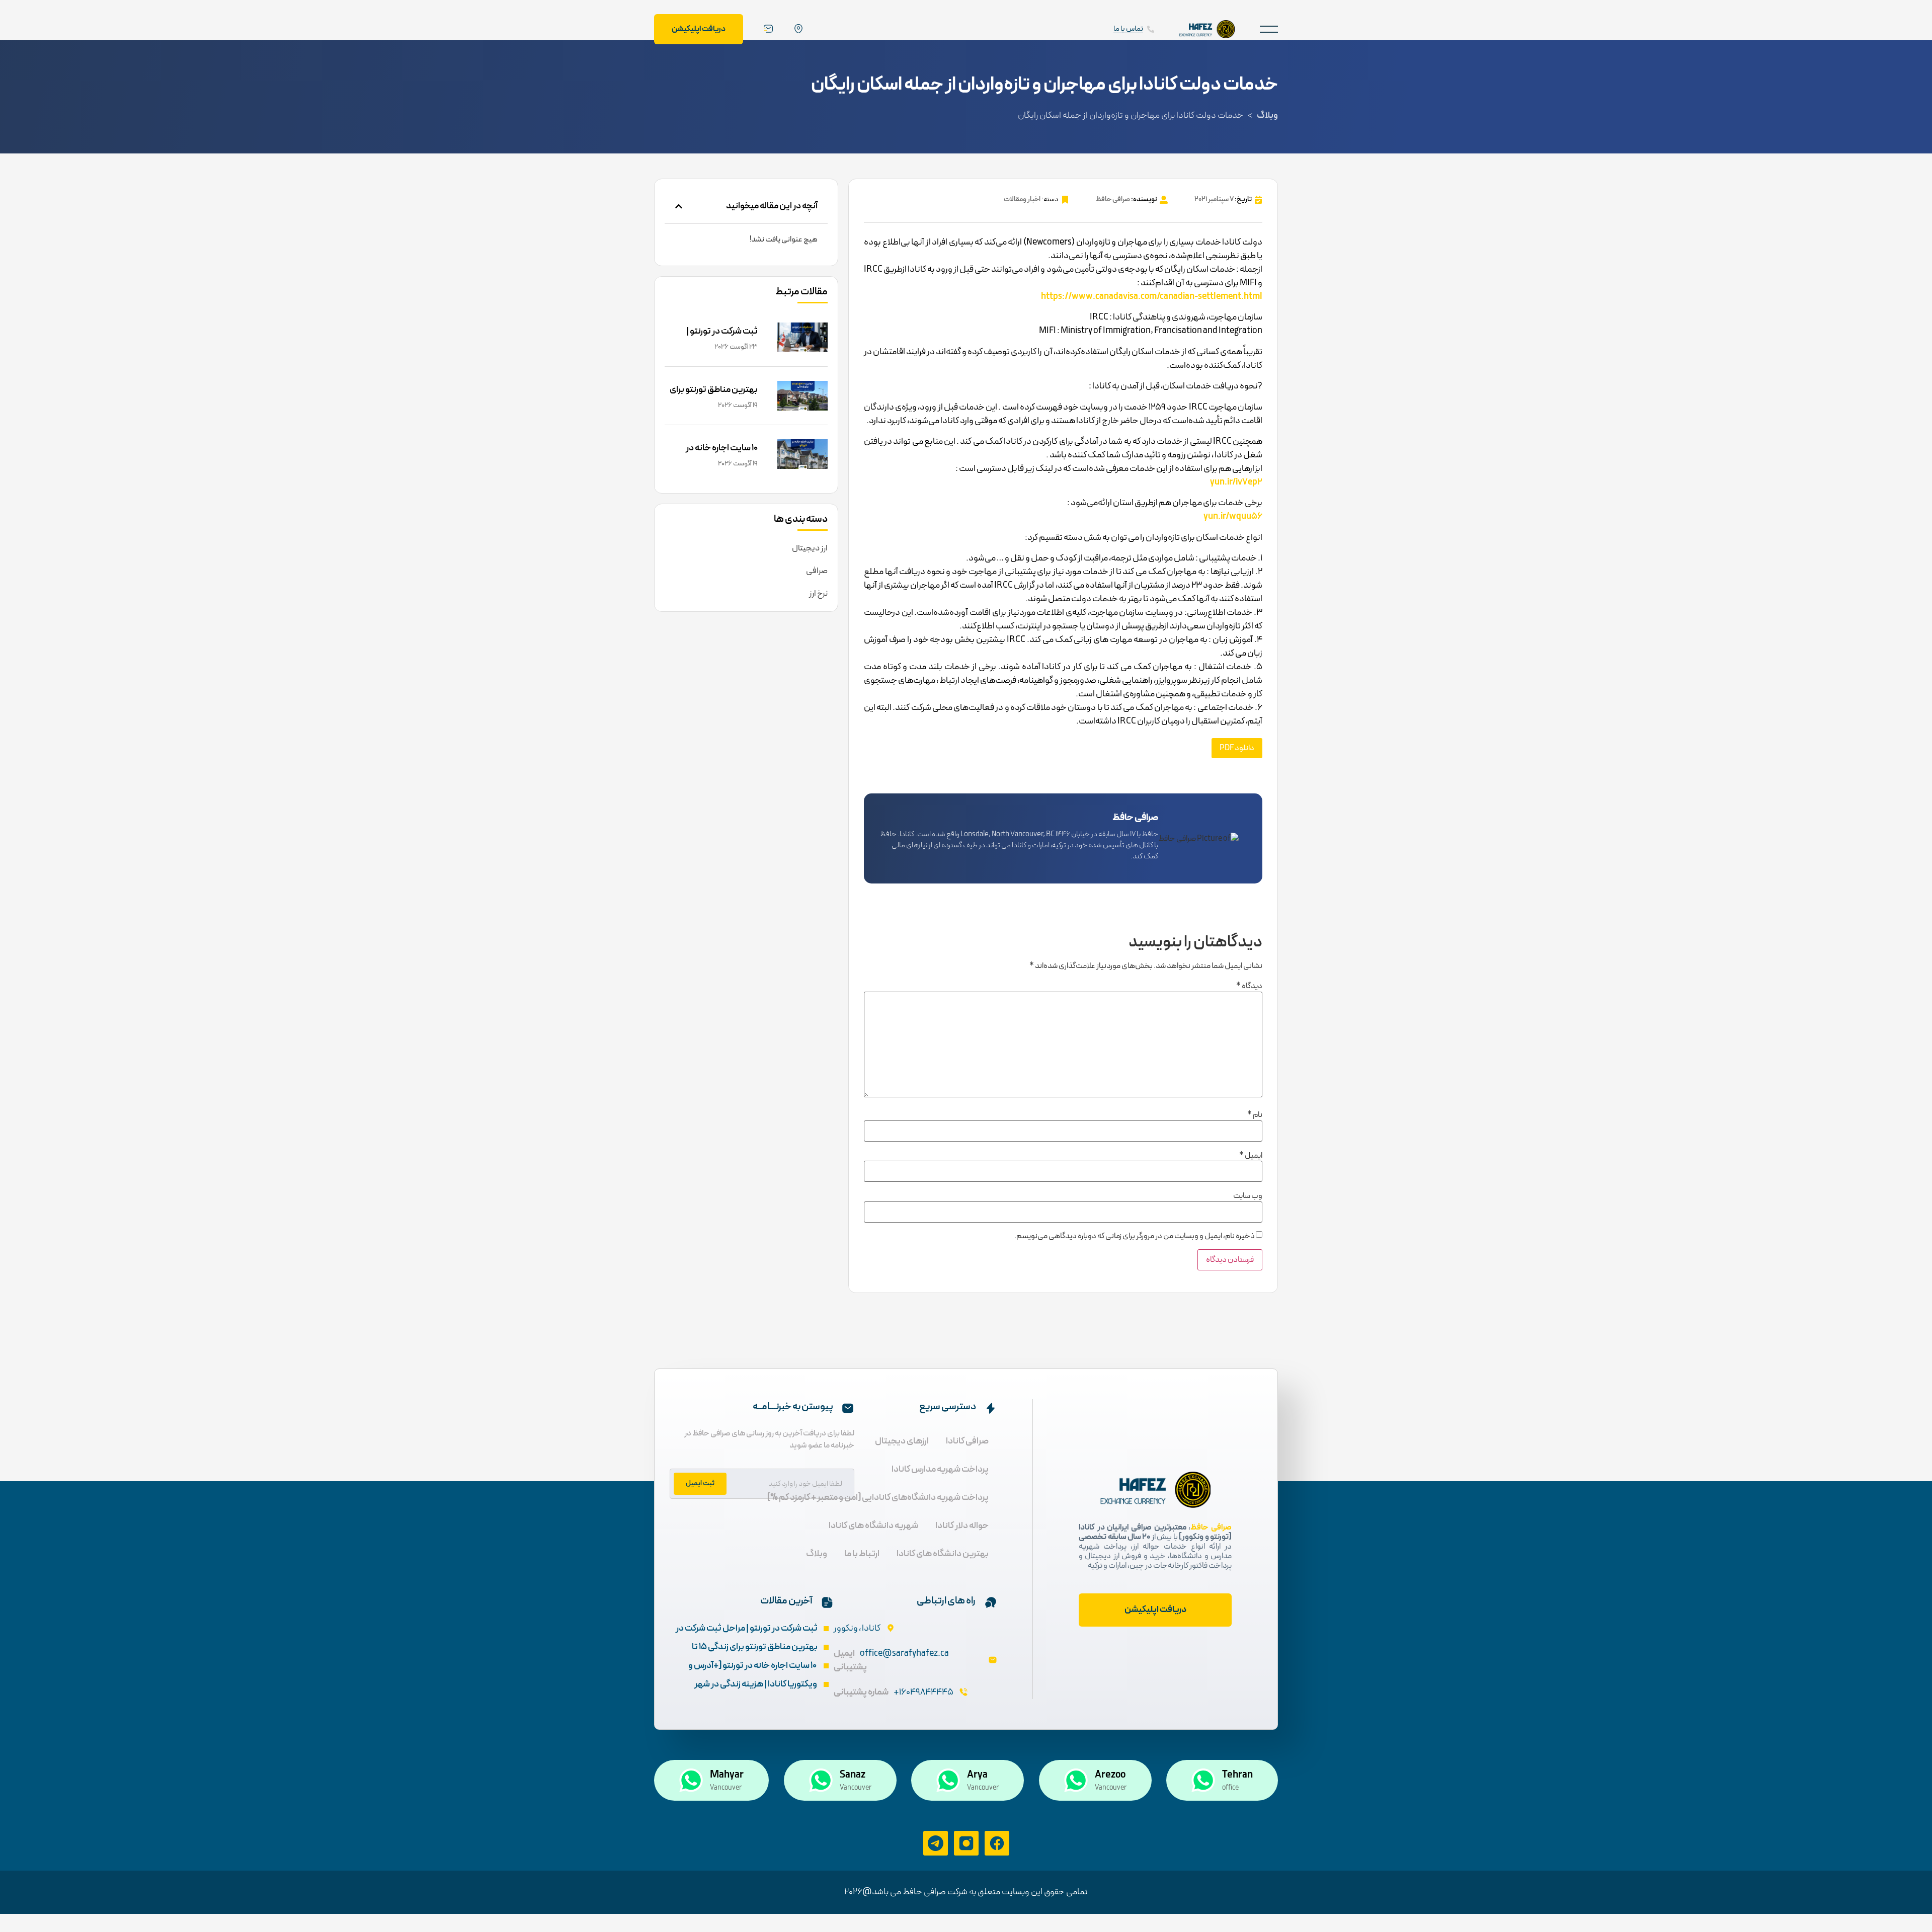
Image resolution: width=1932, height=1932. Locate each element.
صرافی (817, 571)
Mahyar (727, 1775)
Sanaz (853, 1775)
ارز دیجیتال (810, 548)
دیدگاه (1249, 986)
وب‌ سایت (1248, 1196)
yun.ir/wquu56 (1233, 516)
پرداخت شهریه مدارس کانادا (940, 1469)
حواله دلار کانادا (962, 1526)
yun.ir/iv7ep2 (1236, 482)
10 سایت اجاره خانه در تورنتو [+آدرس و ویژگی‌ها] (713, 455)
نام (1255, 1115)
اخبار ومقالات (1022, 199)
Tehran (1237, 1775)
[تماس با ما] (1151, 29)
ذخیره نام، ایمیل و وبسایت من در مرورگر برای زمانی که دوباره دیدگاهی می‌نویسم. (1135, 1236)
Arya (977, 1775)
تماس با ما (1128, 29)
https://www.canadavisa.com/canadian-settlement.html (1152, 297)
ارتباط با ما (862, 1554)
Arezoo (1110, 1775)
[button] (1269, 29)
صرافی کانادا (967, 1441)
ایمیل (1251, 1156)
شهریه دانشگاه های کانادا (873, 1526)
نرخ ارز (818, 594)
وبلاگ (1267, 115)
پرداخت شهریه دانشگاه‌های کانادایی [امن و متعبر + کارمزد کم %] (878, 1498)
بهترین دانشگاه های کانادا (943, 1554)
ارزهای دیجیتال (902, 1441)
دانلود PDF (1237, 748)
